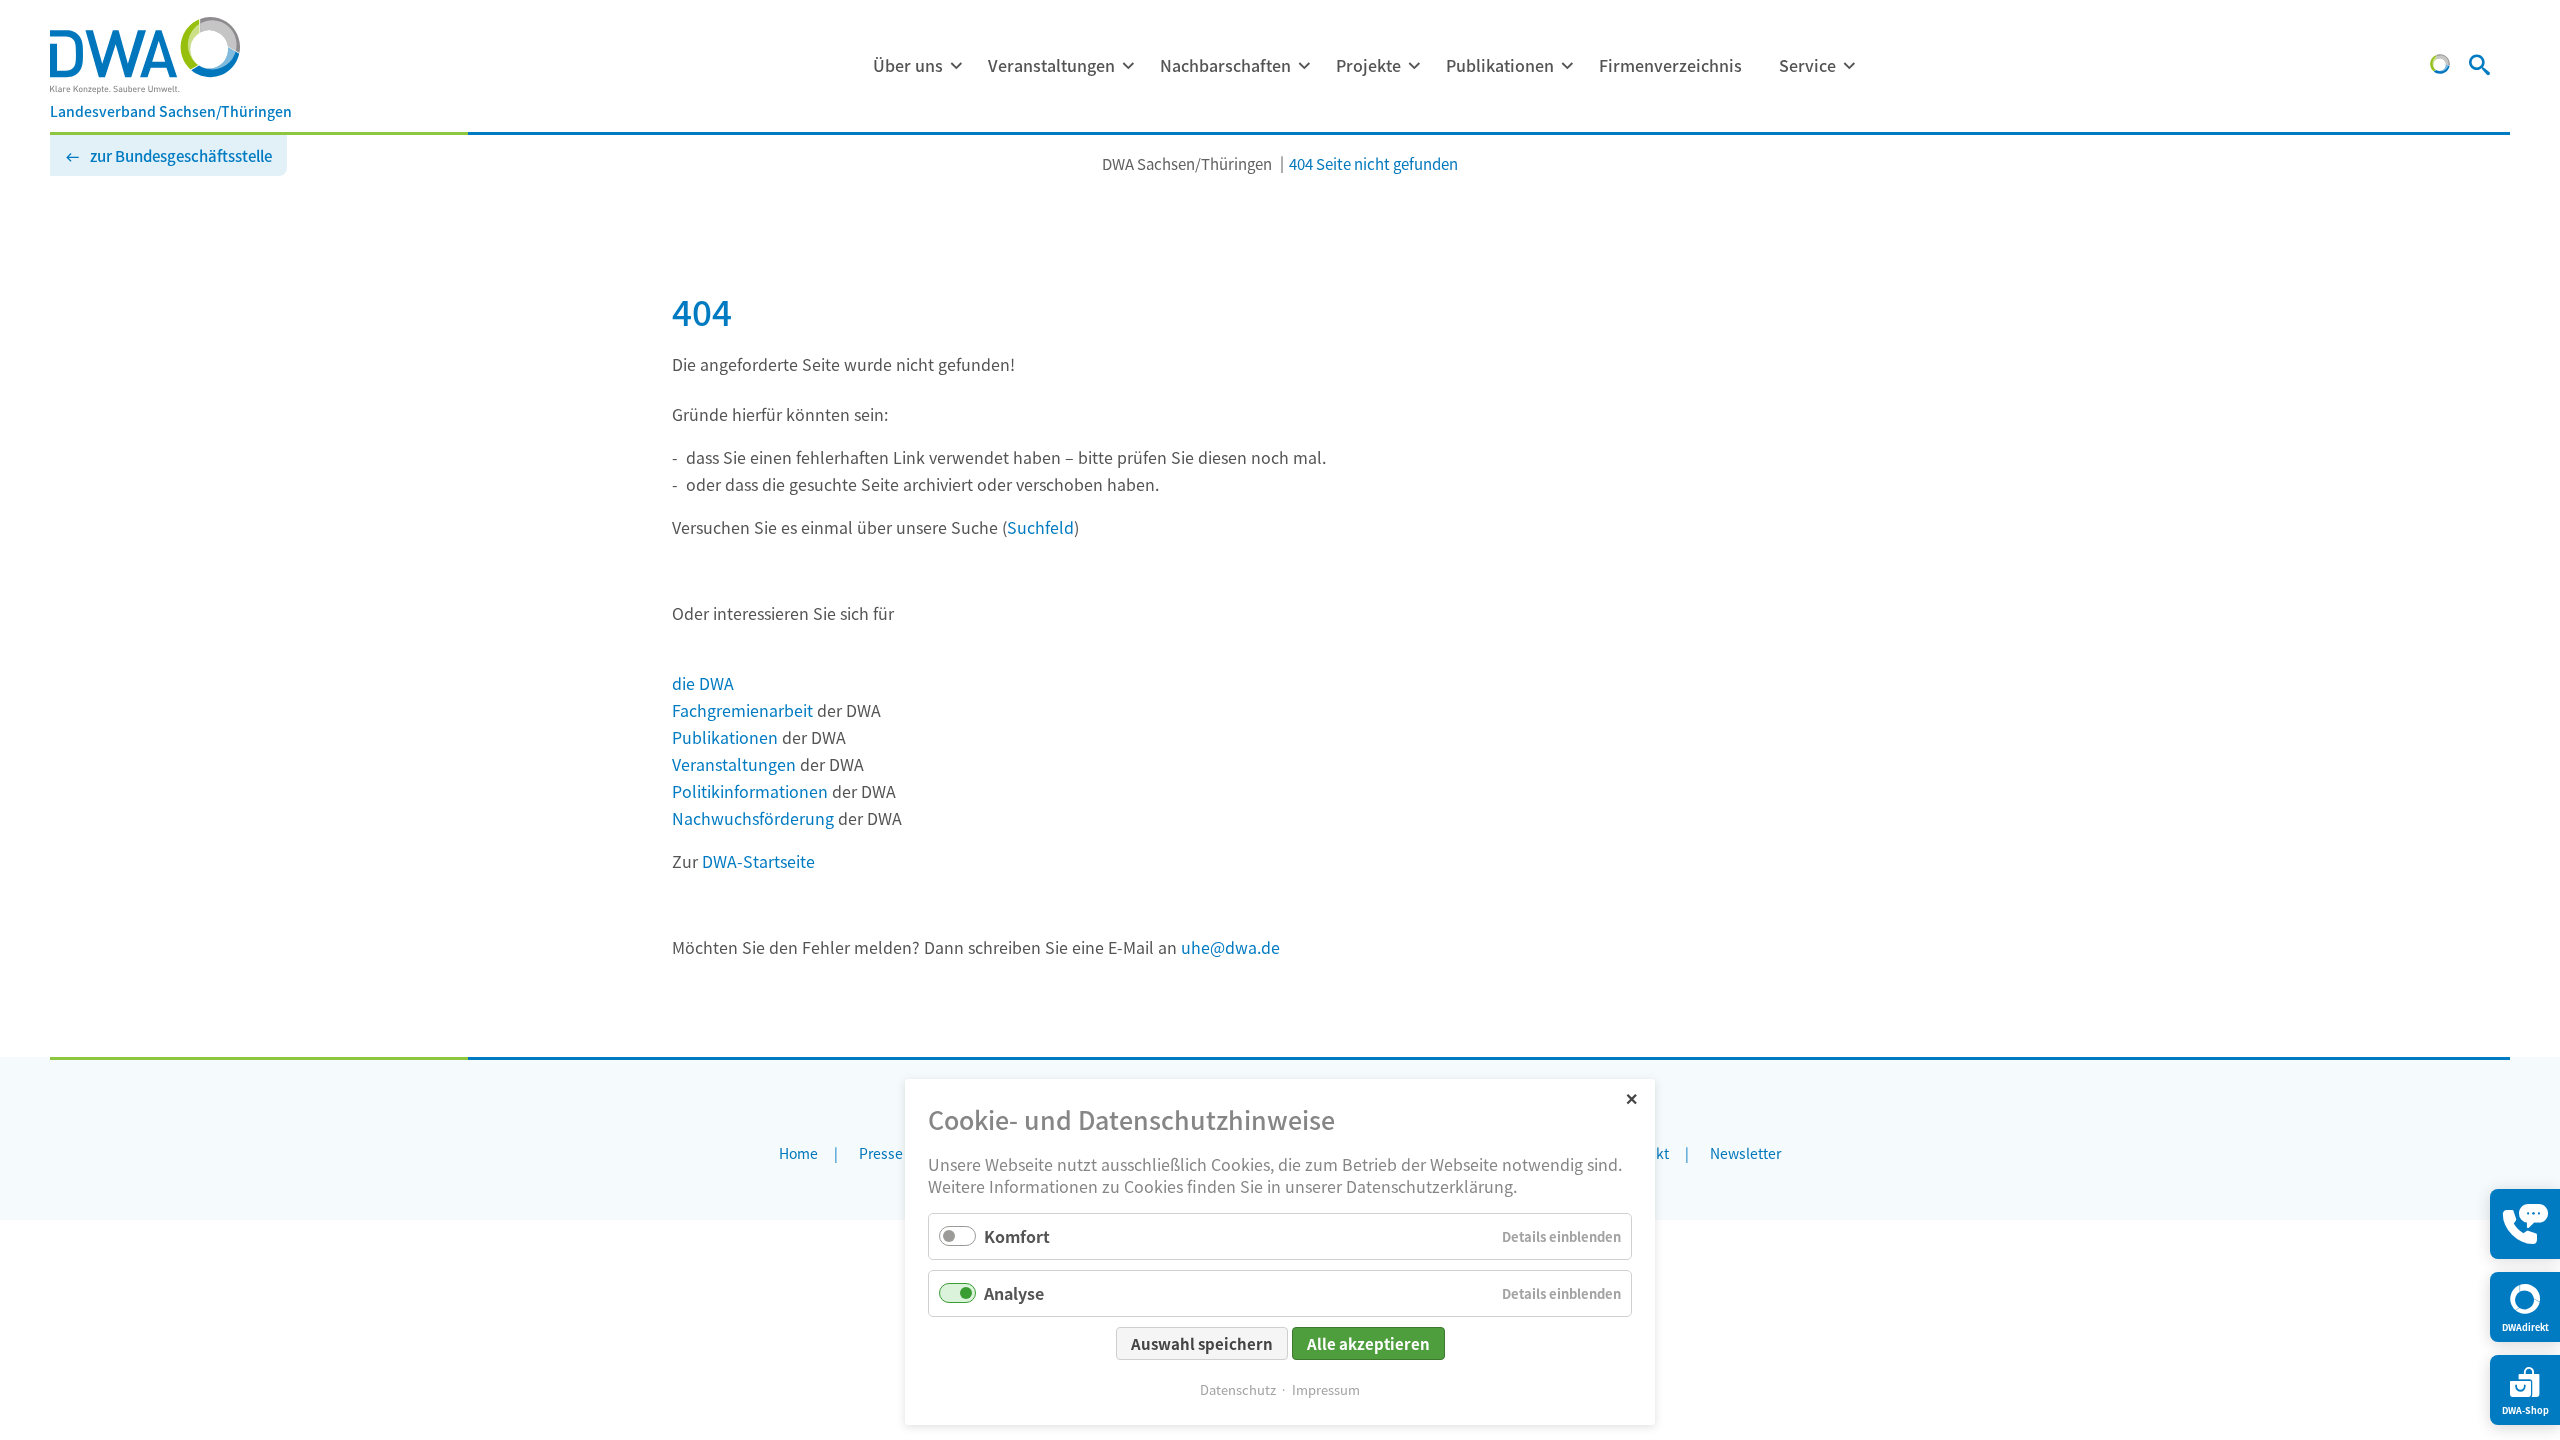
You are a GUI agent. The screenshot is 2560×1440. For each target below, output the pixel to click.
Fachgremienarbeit (742, 710)
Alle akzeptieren (1368, 1343)
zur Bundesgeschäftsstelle (181, 155)
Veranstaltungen (1051, 65)
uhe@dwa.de (1230, 947)
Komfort (1017, 1236)
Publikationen (1500, 65)
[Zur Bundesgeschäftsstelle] (2440, 67)
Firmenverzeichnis (1670, 65)
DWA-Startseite (758, 861)
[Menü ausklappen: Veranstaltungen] (1128, 66)
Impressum (1326, 1389)
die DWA (703, 683)
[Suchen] (2479, 67)
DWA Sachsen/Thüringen (1187, 163)
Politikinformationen (750, 791)
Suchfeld (1040, 527)
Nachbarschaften (1225, 65)
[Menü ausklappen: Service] (1849, 66)
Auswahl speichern (1202, 1343)
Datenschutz (1238, 1389)
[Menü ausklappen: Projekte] (1414, 66)
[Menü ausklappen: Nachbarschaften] (1304, 66)
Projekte (1368, 65)
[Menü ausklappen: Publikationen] (1567, 66)
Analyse (1014, 1293)
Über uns (908, 65)
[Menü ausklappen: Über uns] (956, 66)
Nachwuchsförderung (753, 818)
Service (1807, 65)
